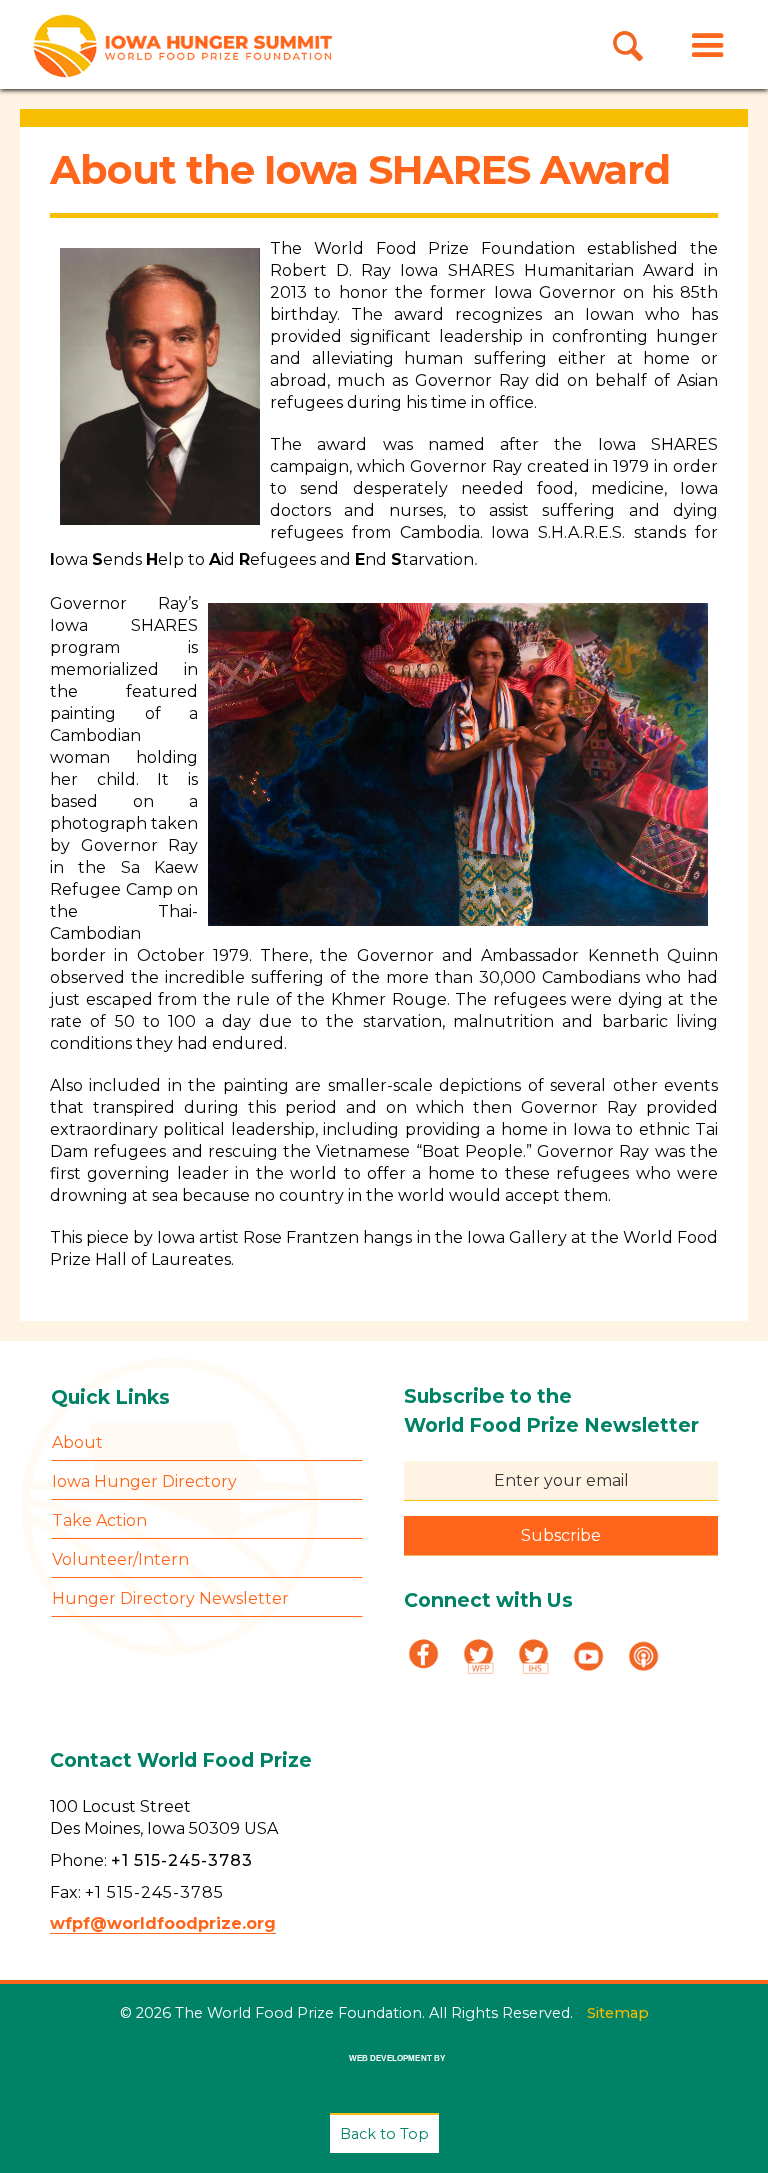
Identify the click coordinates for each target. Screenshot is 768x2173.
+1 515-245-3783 (182, 1860)
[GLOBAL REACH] (383, 2073)
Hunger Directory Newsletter (170, 1598)
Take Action (99, 1520)
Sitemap (618, 2013)
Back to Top (384, 2134)
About (77, 1442)
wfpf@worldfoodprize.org (163, 1923)
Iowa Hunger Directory (144, 1481)
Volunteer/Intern (120, 1559)
